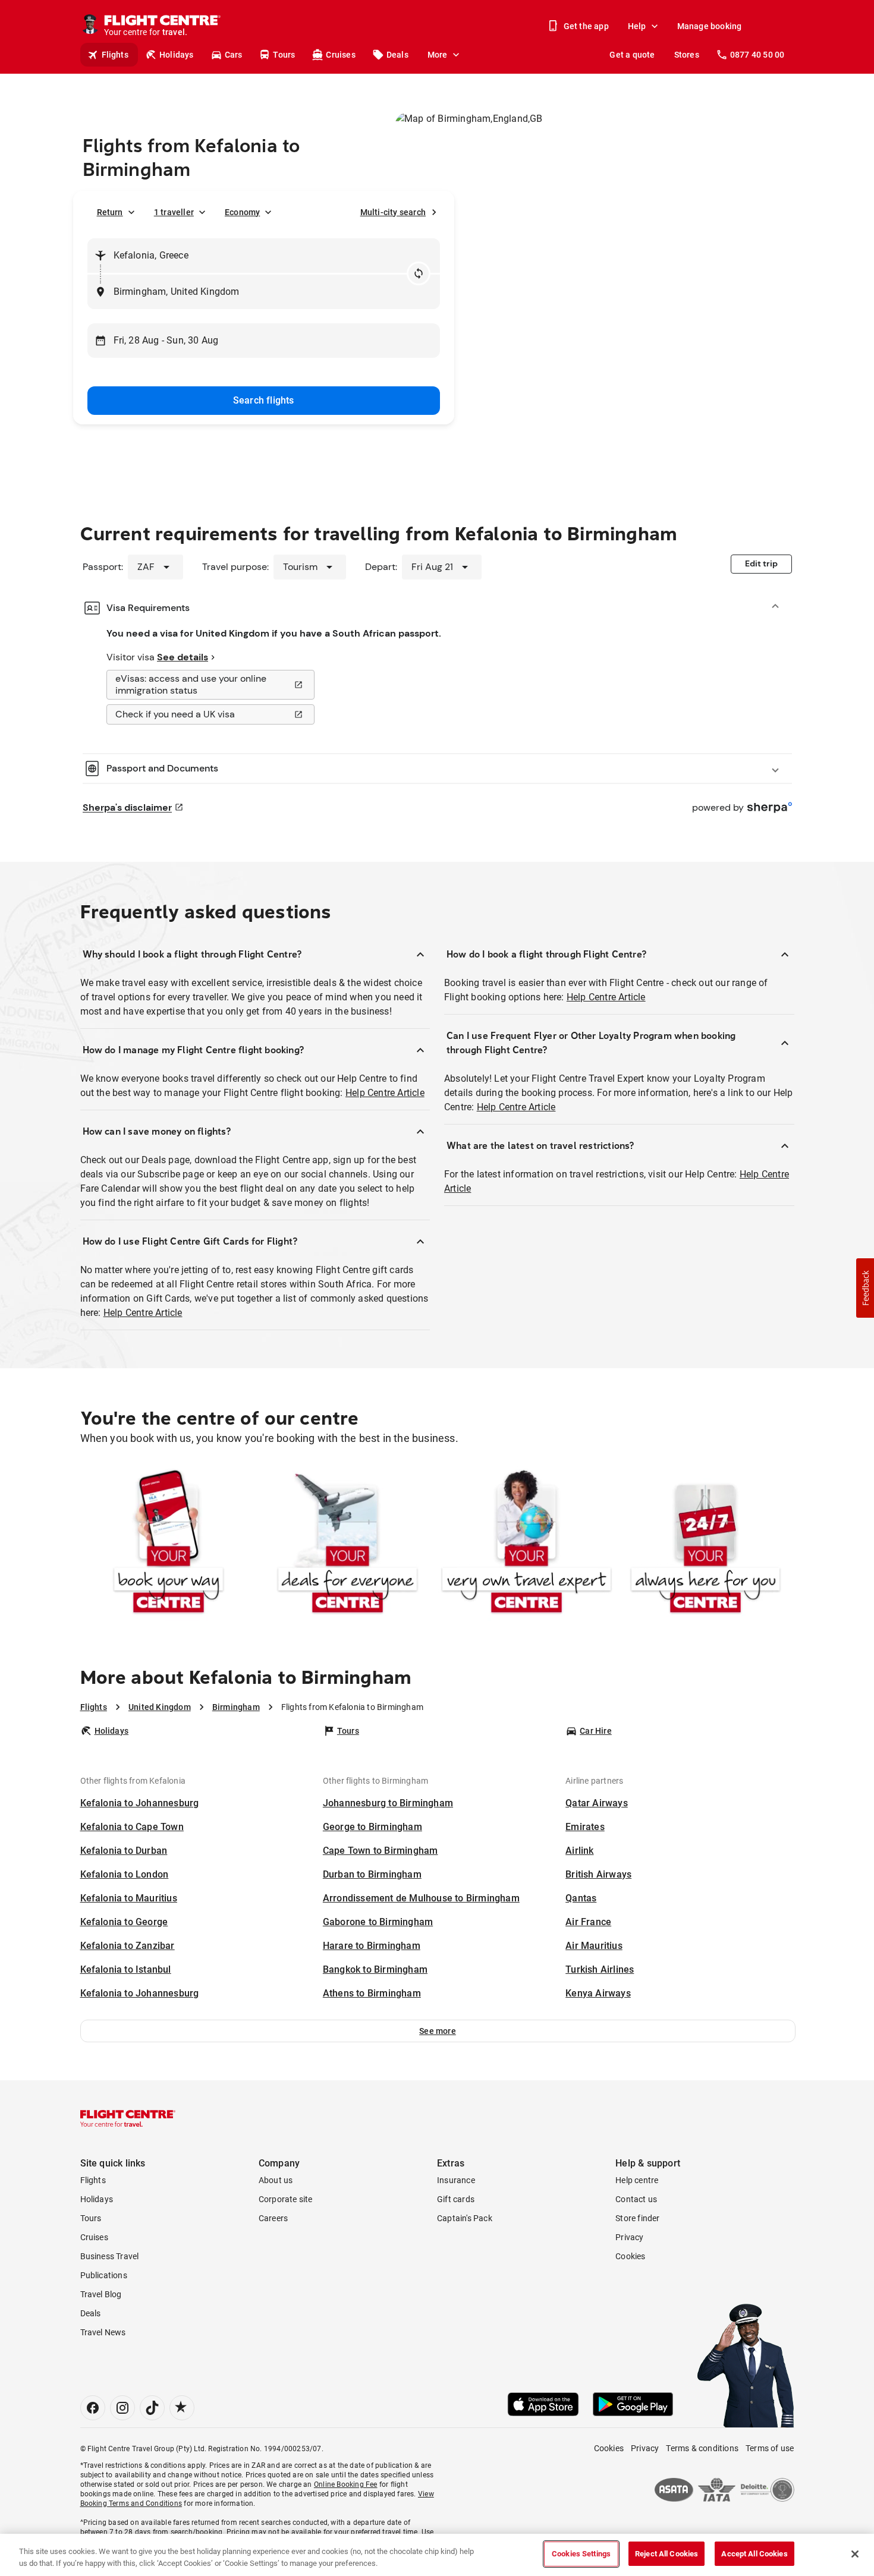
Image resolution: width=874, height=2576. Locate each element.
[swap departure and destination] (419, 273)
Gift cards (456, 2199)
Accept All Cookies (754, 2554)
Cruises (340, 55)
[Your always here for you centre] (705, 1544)
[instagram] (122, 2408)
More (438, 55)
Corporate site (286, 2199)
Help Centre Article (385, 1093)
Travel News (103, 2332)
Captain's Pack (465, 2218)
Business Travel (110, 2256)
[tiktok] (152, 2408)
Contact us (636, 2199)
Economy (242, 212)
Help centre (637, 2180)
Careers (273, 2218)
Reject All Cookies (666, 2554)
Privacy (629, 2237)
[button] (438, 2031)
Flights (115, 55)
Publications (104, 2275)
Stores (687, 55)
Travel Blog (101, 2294)
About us (276, 2180)
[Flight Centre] (128, 2118)
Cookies (630, 2256)
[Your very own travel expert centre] (526, 1544)
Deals (397, 55)
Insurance (456, 2180)
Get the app (586, 26)
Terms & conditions (702, 2448)
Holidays (177, 55)
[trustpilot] (182, 2408)
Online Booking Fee (346, 2484)
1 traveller (174, 212)
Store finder (637, 2218)
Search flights (264, 400)
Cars (234, 55)
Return (110, 212)
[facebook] (93, 2408)
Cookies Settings (581, 2554)
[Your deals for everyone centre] (348, 1544)
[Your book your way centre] (169, 1544)
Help (637, 26)
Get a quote (632, 55)
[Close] (855, 2554)
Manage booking (710, 26)
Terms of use (770, 2448)
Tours (284, 55)
